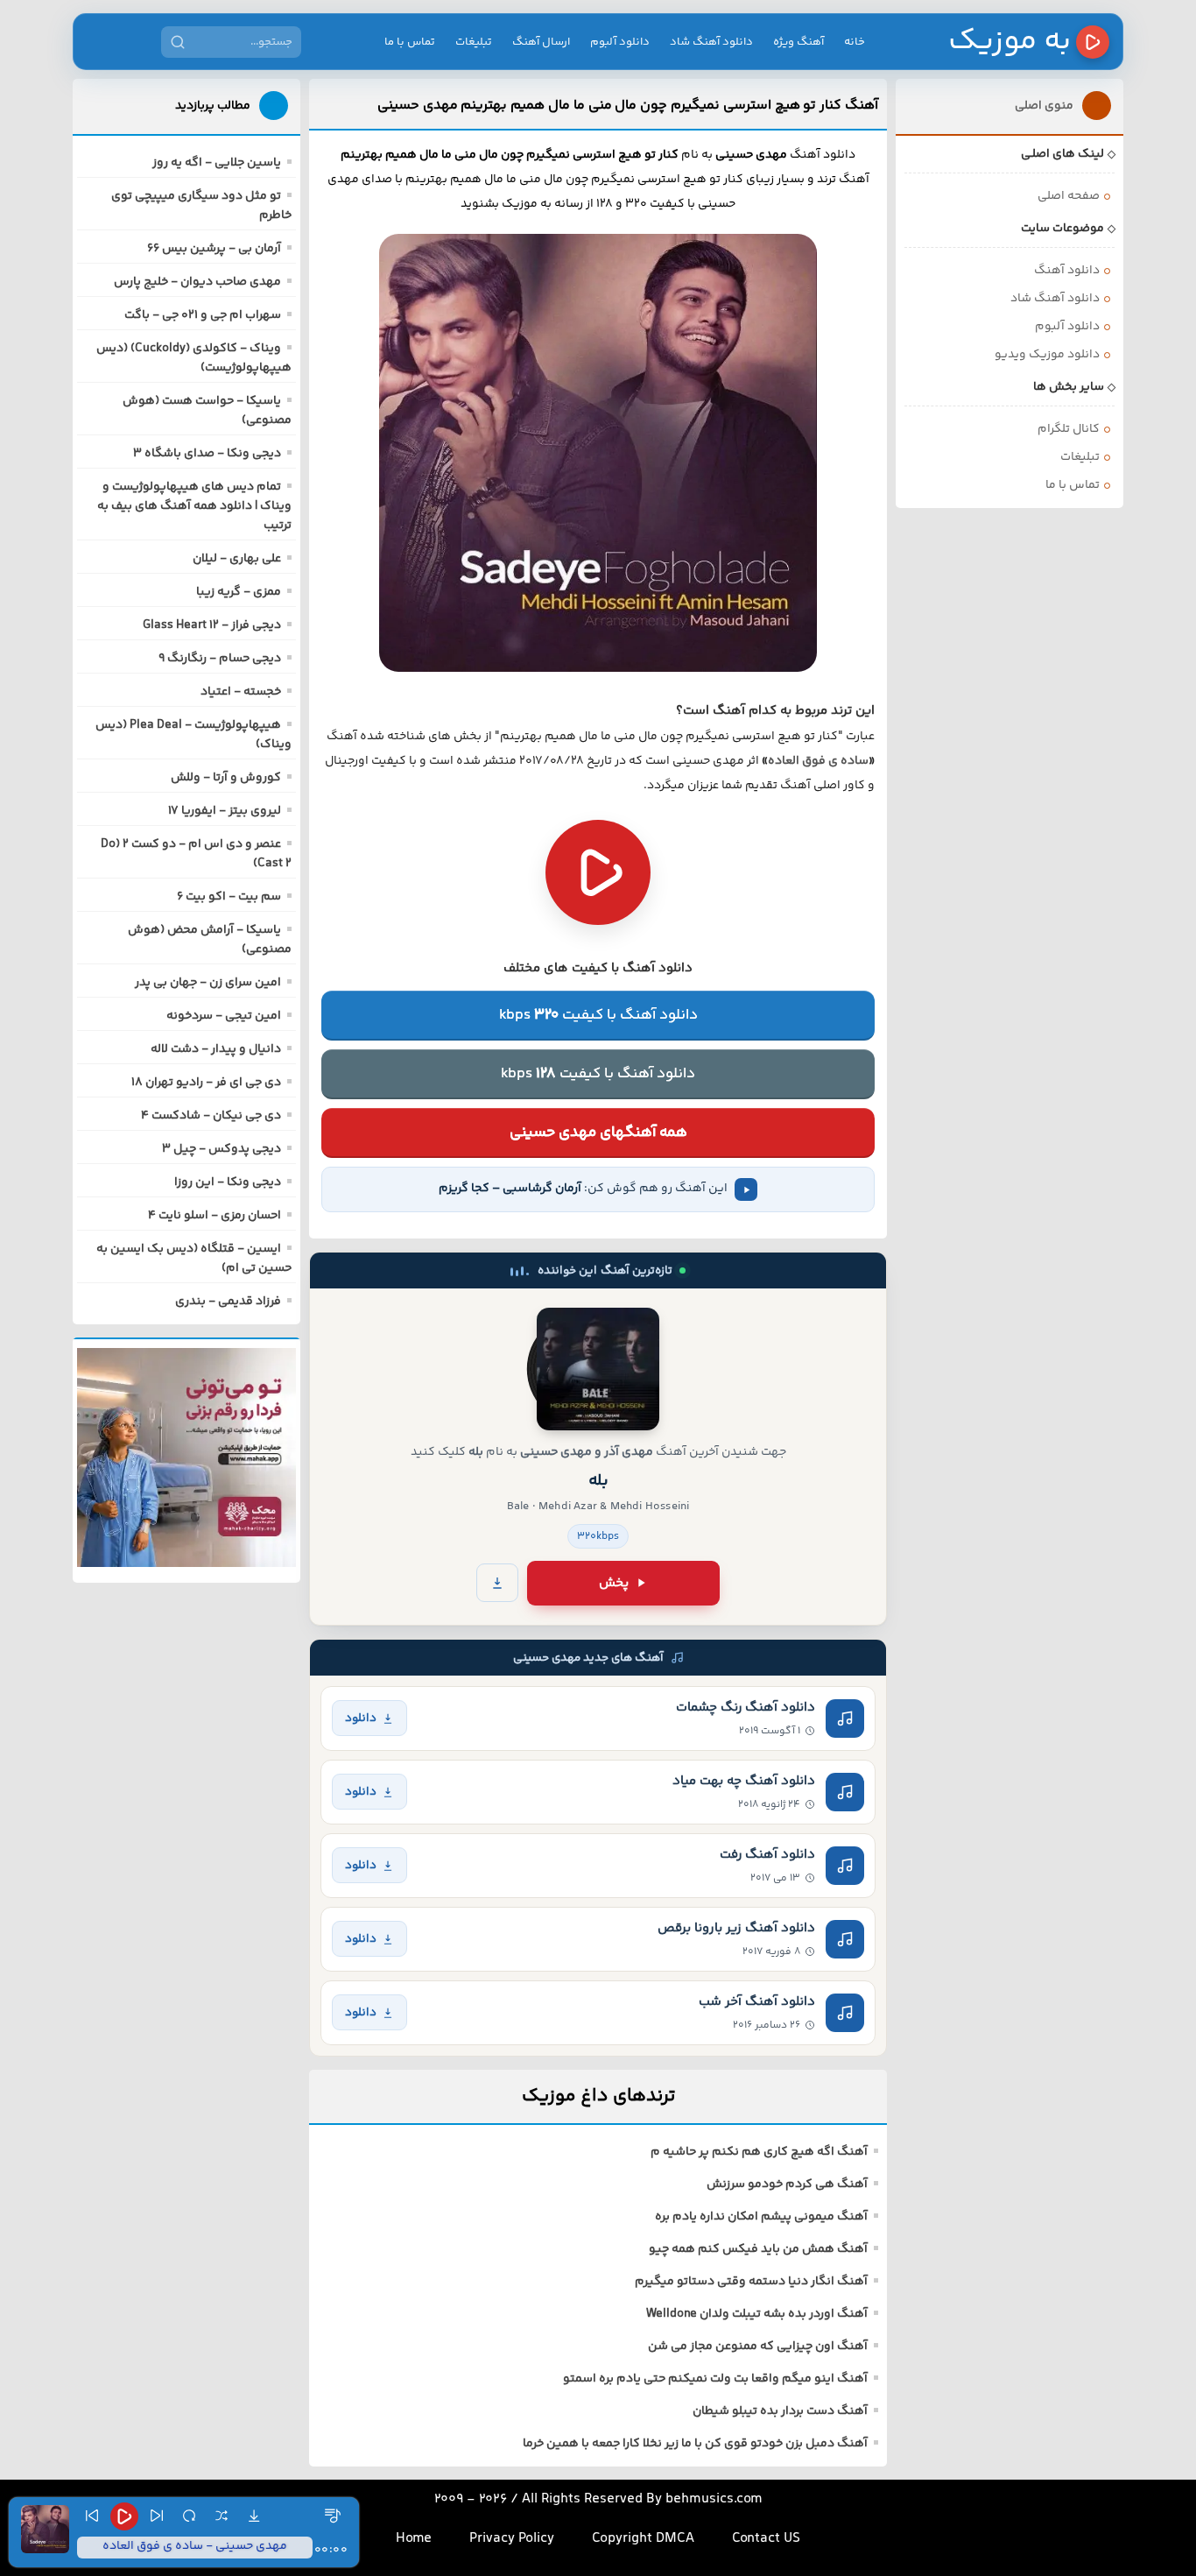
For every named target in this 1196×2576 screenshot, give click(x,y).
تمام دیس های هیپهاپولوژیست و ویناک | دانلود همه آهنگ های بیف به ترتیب (194, 506)
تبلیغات (474, 42)
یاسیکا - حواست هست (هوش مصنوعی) (207, 411)
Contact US (766, 2539)
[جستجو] (178, 42)
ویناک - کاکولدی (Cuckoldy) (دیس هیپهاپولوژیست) (194, 358)
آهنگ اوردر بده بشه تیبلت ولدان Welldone (757, 2314)
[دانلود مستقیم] (497, 1583)
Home (414, 2539)
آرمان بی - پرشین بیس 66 (214, 249)
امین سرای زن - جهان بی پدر (208, 983)
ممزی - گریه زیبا (239, 592)
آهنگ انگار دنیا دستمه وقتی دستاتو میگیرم (751, 2282)
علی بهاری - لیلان (237, 559)
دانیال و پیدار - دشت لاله (216, 1049)
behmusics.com (714, 2499)
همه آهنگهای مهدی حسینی (598, 1133)
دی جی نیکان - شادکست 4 (211, 1116)
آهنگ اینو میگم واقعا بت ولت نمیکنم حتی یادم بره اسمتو (715, 2379)
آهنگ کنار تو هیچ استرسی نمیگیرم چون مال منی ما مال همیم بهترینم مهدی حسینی (628, 105)
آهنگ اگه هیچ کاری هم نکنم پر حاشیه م (759, 2152)
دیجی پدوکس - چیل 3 (222, 1149)
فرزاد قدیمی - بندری (228, 1302)
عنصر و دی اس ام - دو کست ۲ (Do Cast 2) (196, 854)
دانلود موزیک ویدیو (1047, 355)
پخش (614, 1583)
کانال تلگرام (1069, 429)
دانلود (361, 1718)
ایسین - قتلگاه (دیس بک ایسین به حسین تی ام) (194, 1259)
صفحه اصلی (1069, 196)
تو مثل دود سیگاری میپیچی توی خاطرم (201, 206)
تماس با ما (410, 42)
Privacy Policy (512, 2539)
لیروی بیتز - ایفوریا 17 (225, 811)
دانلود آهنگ (1067, 271)
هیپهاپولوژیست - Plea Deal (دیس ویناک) (193, 735)
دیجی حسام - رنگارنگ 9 (220, 659)
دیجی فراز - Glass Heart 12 (212, 625)
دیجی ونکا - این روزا (228, 1182)
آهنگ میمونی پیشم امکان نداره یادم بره (761, 2217)
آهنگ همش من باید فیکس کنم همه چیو (758, 2249)
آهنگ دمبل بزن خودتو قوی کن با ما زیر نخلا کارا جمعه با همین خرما (695, 2444)
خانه (855, 42)
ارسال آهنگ (541, 42)
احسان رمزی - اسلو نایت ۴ (215, 1216)
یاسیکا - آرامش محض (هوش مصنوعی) (210, 940)
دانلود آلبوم (620, 42)
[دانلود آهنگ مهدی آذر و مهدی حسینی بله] (598, 1369)
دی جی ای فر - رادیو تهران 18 (206, 1083)
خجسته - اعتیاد (241, 692)
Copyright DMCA (643, 2539)
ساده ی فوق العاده (818, 761)
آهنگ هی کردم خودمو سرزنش (787, 2184)
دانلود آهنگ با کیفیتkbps (598, 1015)
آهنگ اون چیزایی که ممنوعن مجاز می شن (758, 2347)
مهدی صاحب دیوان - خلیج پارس (197, 282)
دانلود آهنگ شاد (711, 42)
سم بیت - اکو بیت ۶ (229, 897)
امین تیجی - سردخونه (224, 1016)
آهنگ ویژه (799, 42)
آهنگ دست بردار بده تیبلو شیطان (780, 2411)
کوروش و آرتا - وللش (226, 778)
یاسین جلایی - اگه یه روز (217, 163)
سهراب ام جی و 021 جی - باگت (203, 315)
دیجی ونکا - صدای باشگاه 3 (207, 454)
